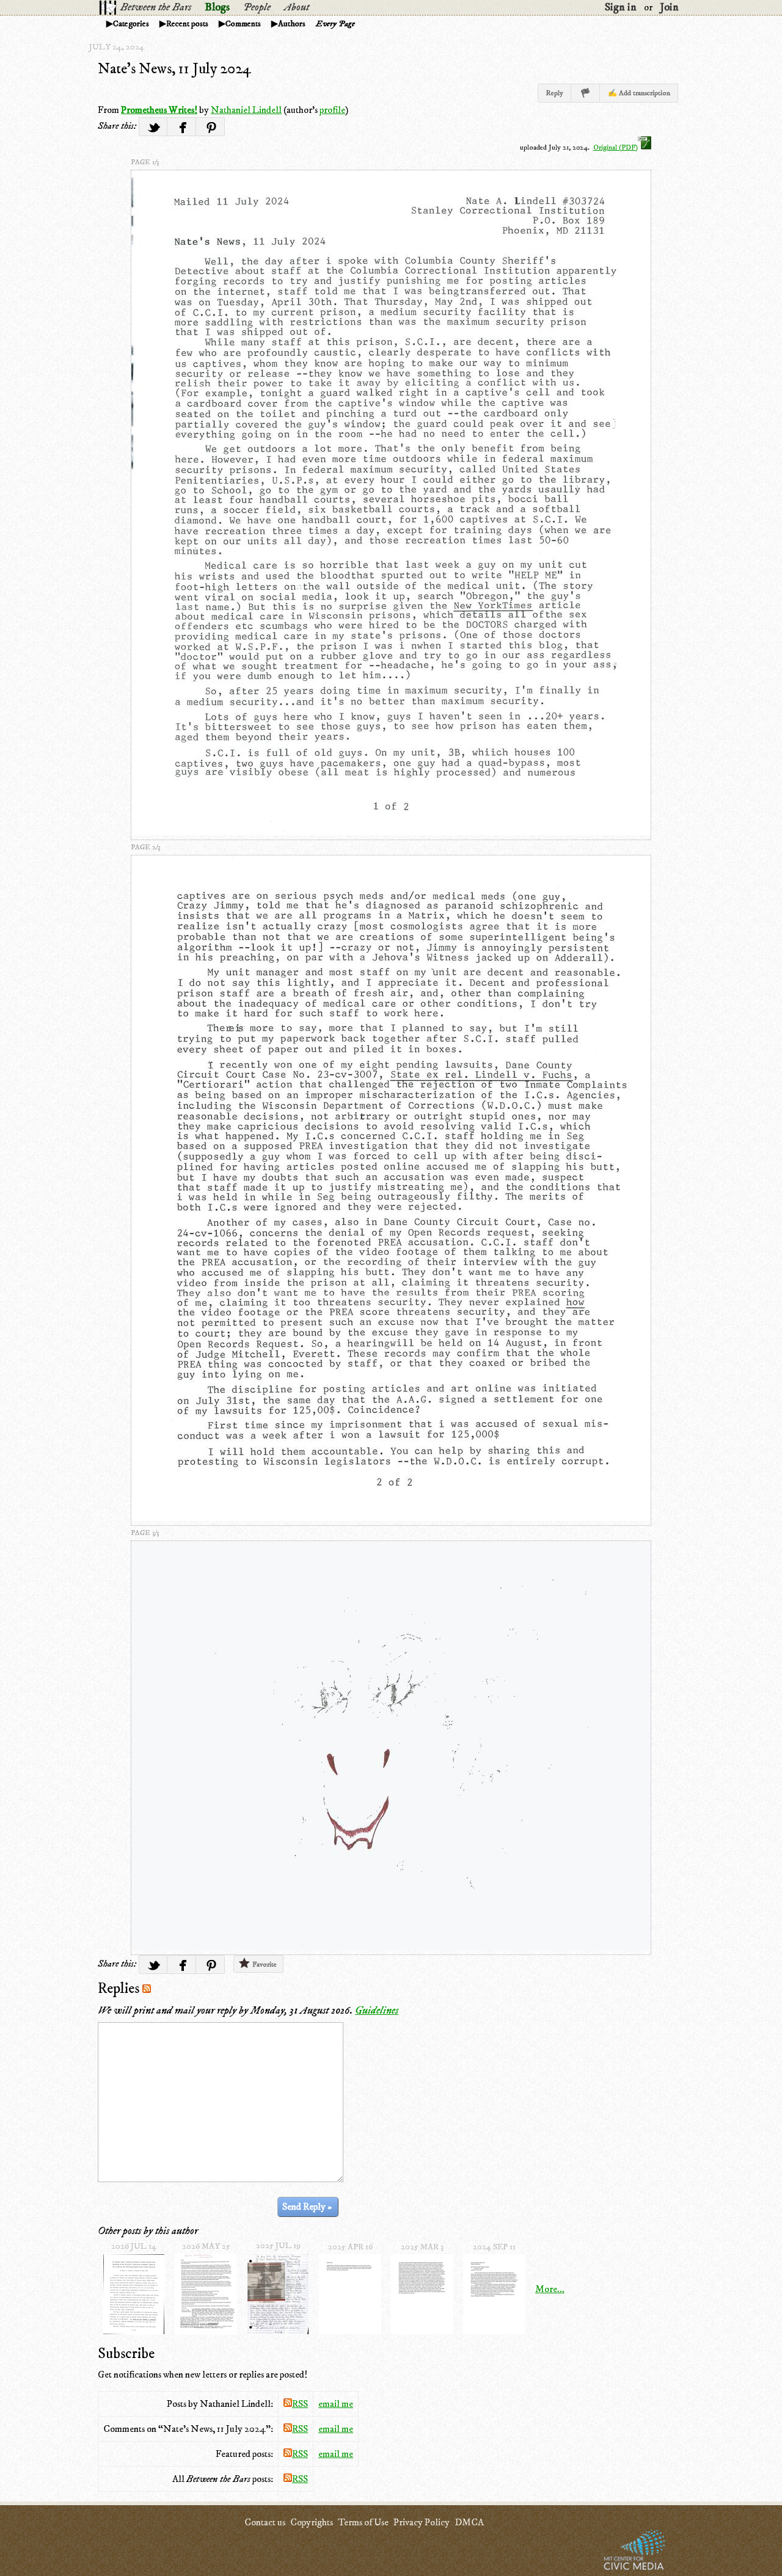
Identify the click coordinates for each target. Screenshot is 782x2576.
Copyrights (312, 2522)
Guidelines (377, 2011)
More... (550, 2289)
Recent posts (187, 24)
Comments (243, 24)
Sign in (621, 7)
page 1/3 (145, 162)
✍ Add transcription (639, 93)
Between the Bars (156, 7)
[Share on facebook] (182, 127)
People (257, 7)
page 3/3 (145, 1533)
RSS (300, 2404)
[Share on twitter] (153, 127)
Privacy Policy (422, 2522)
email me (336, 2404)
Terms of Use (363, 2522)
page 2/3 (145, 847)
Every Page (335, 24)
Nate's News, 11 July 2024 (174, 69)
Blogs (217, 7)
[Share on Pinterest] (210, 127)
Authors (292, 24)
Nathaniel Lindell (246, 110)
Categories (131, 24)
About (297, 7)
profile (332, 110)
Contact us (265, 2522)
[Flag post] (586, 93)
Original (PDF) (616, 147)
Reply (554, 93)
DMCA (469, 2522)
